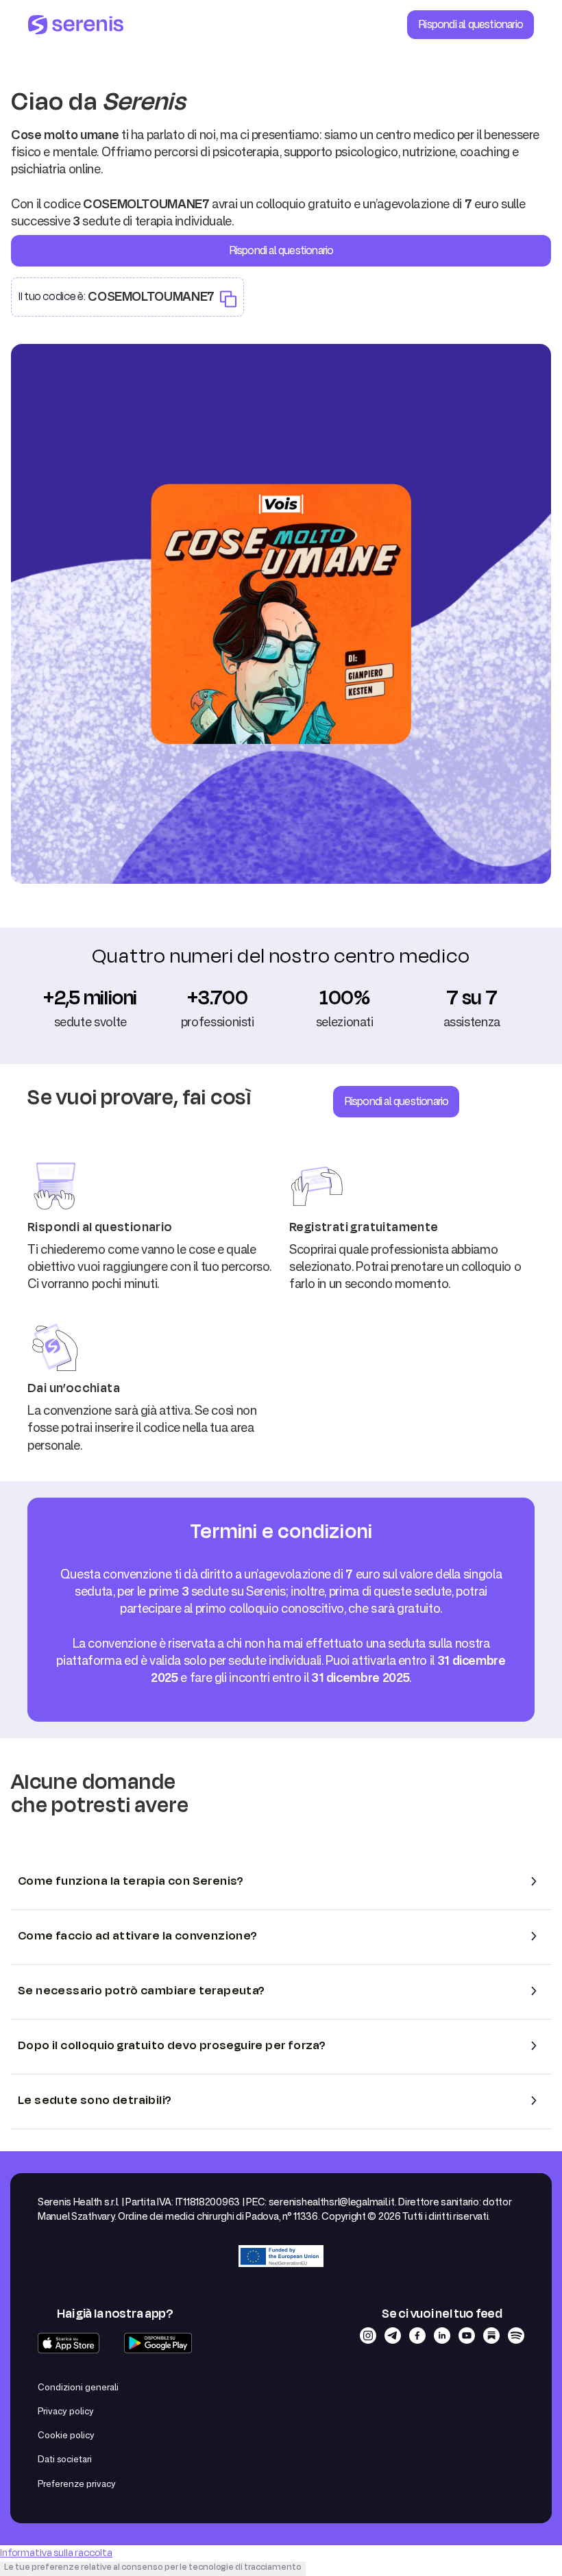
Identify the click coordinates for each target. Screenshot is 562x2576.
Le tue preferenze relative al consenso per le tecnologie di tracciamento (153, 2567)
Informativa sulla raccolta (56, 2553)
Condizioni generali (78, 2387)
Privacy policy (66, 2411)
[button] (281, 1881)
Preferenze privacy (77, 2484)
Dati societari (65, 2459)
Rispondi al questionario (471, 24)
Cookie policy (66, 2435)
